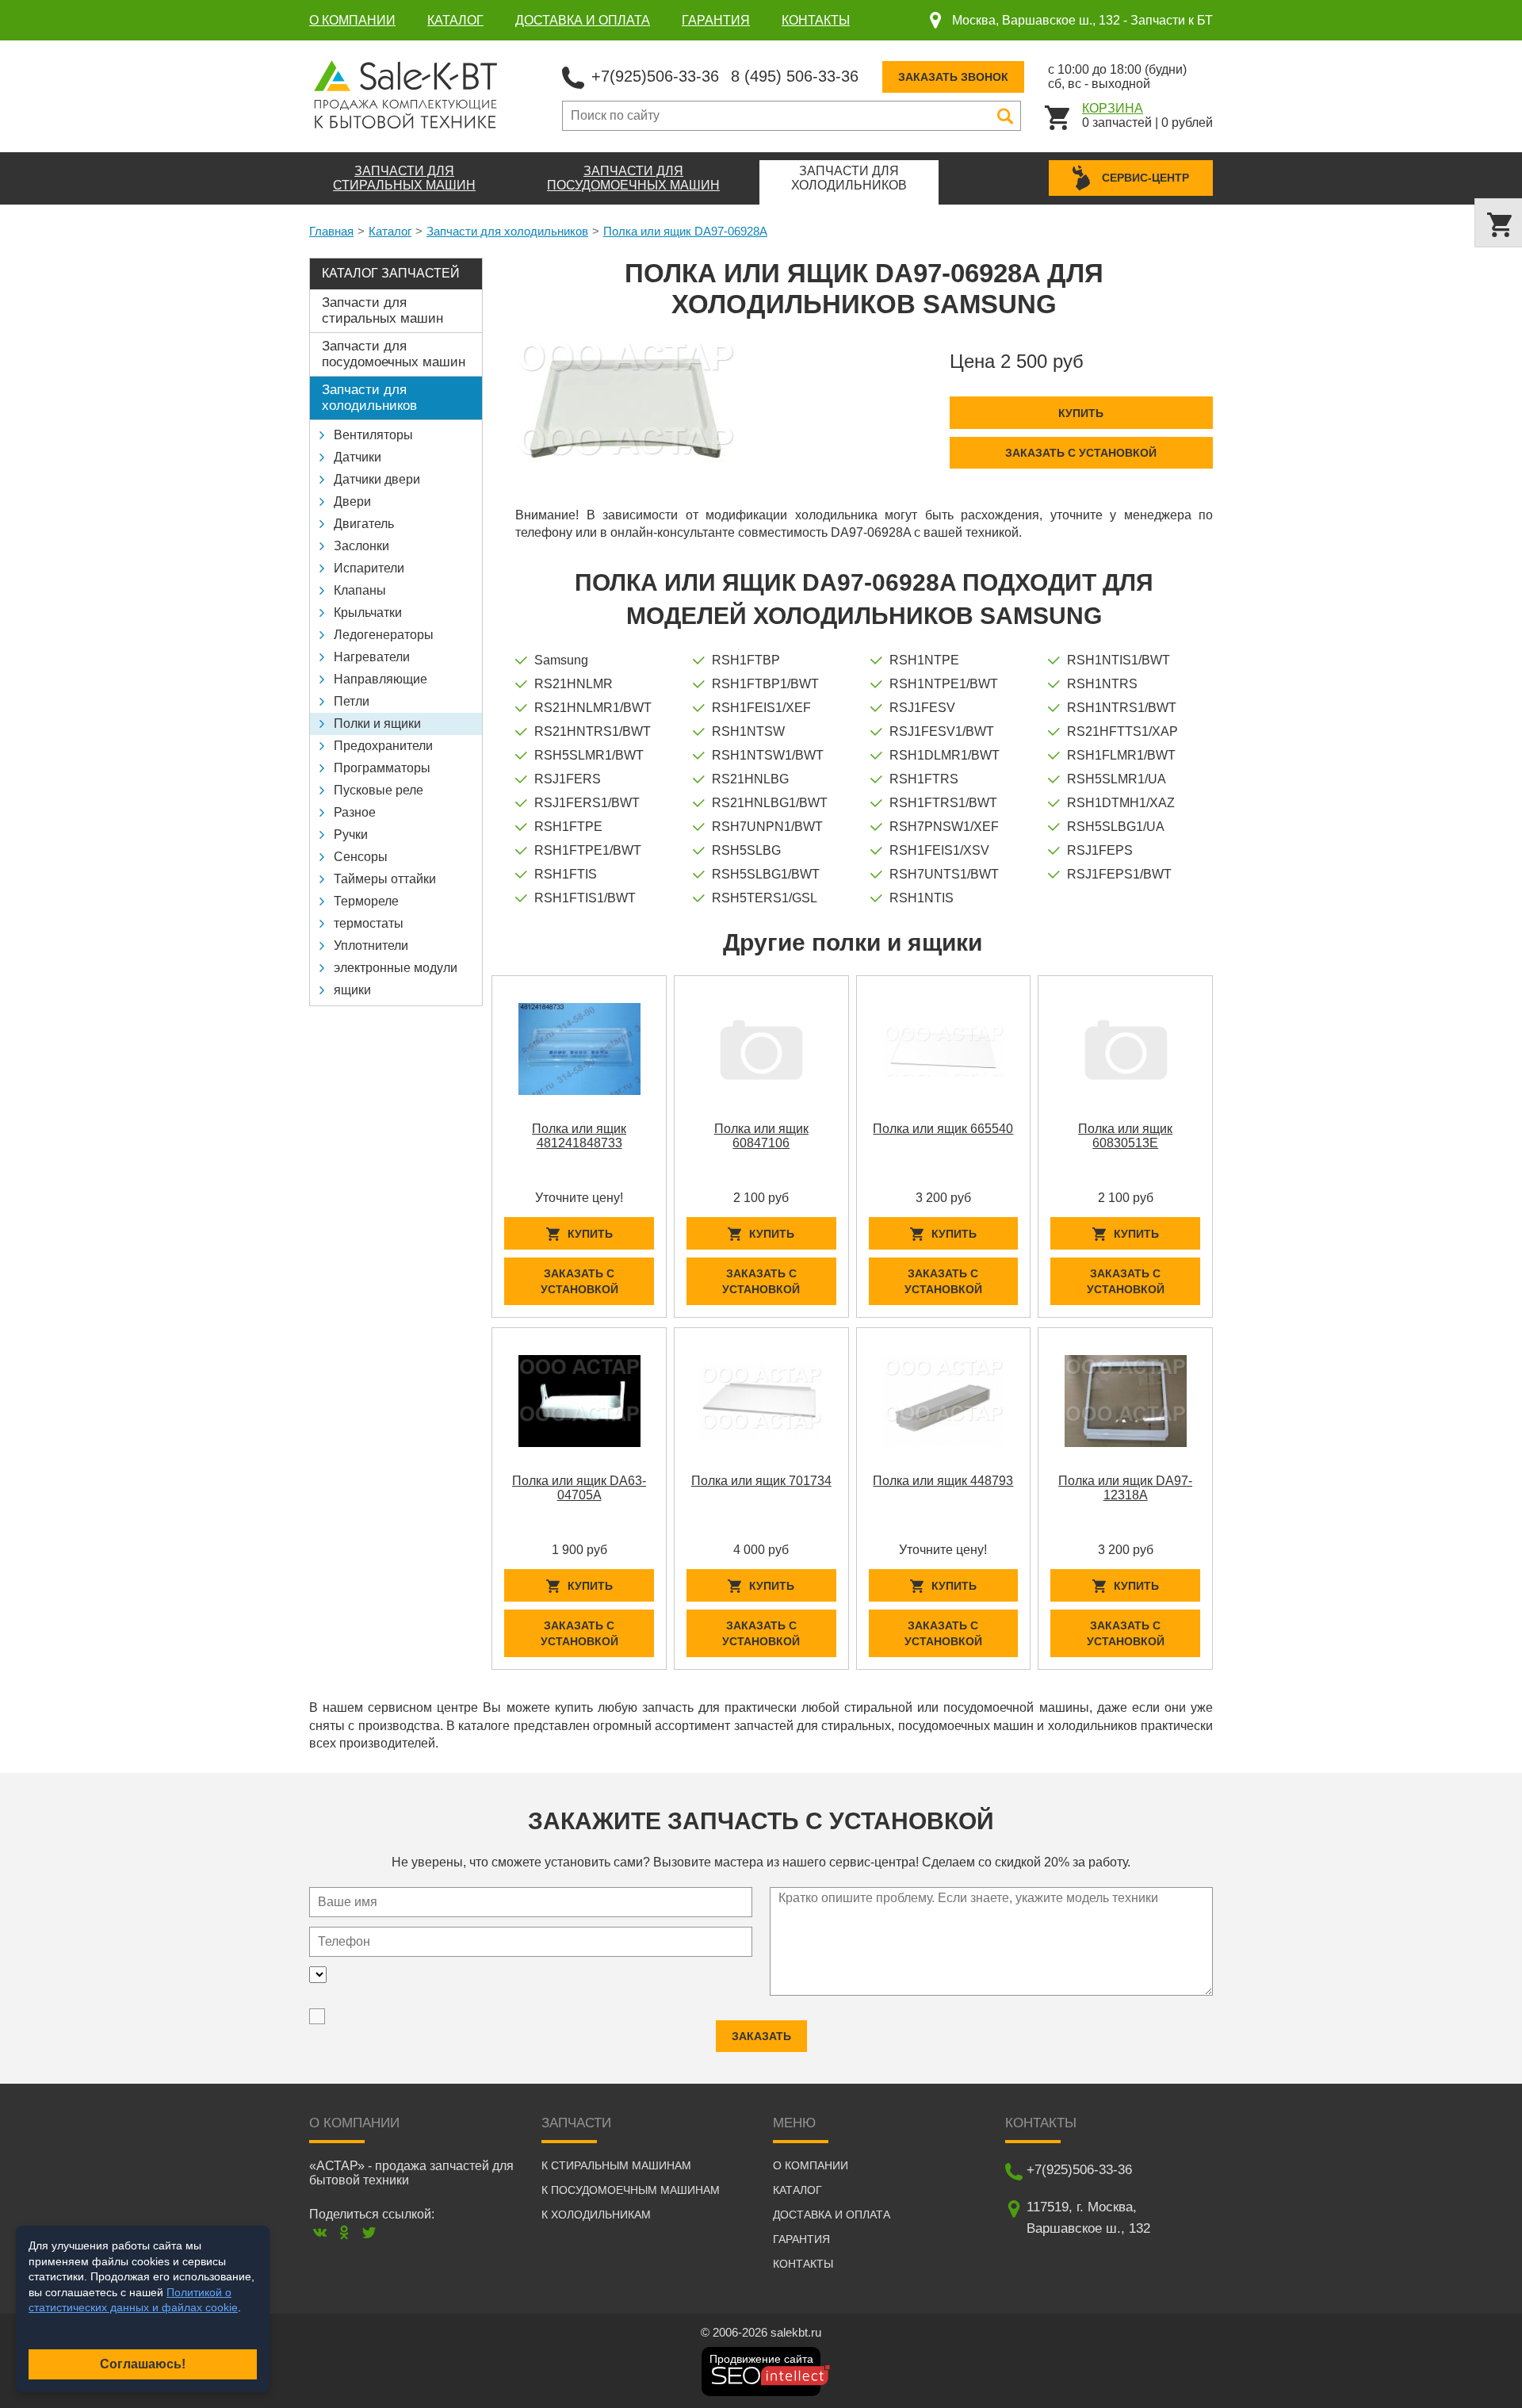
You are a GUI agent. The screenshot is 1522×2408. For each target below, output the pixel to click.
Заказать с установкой (1081, 453)
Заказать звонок (953, 77)
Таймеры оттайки (385, 879)
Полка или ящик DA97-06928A (685, 231)
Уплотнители (371, 946)
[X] (369, 2232)
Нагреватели (372, 657)
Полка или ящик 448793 (943, 1481)
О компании (352, 20)
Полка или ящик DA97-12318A (1125, 1488)
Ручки (351, 835)
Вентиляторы (373, 435)
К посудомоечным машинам (631, 2190)
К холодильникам (596, 2215)
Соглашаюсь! (143, 2364)
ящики (352, 990)
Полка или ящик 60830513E (1125, 1136)
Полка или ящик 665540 (943, 1129)
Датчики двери (377, 479)
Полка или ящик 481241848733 (579, 1136)
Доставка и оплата (583, 20)
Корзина (1113, 108)
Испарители (369, 568)
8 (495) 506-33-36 (795, 76)
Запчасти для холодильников (507, 231)
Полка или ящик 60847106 (761, 1136)
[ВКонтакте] (320, 2232)
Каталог (455, 20)
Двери (352, 502)
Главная (331, 231)
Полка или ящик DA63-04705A (579, 1488)
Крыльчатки (368, 613)
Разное (355, 812)
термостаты (369, 923)
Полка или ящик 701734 (761, 1481)
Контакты (816, 20)
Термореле (366, 901)
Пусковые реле (379, 790)
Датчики (358, 457)
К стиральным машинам (616, 2165)
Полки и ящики (377, 724)
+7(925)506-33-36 (655, 76)
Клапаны (360, 590)
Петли (352, 701)
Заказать (761, 2036)
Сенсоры (361, 857)
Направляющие (380, 679)
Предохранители (383, 746)
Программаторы (382, 768)
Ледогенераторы (384, 635)
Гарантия (716, 20)
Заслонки (361, 546)
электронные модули (396, 968)
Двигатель (364, 524)
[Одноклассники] (344, 2232)
